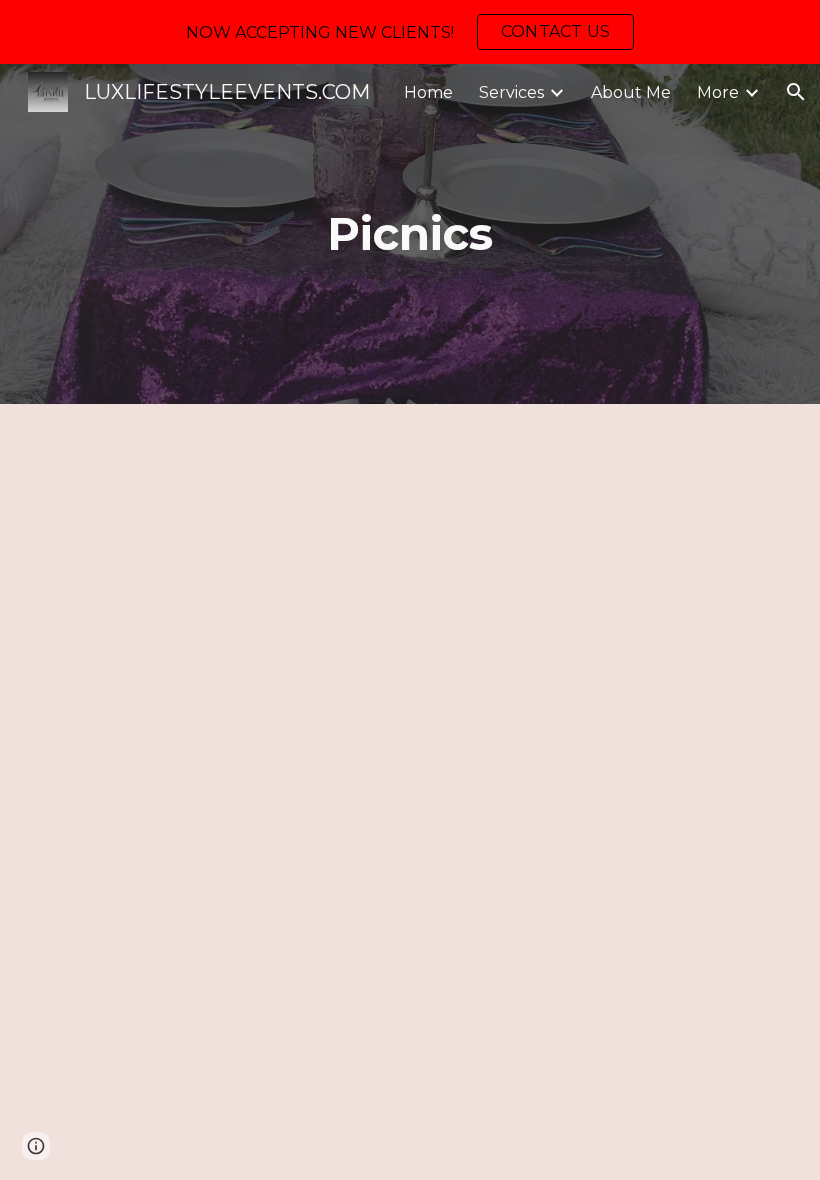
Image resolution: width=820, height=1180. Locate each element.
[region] (410, 32)
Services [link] (511, 92)
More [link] (718, 92)
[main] (410, 234)
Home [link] (428, 92)
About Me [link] (631, 92)
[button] (796, 92)
